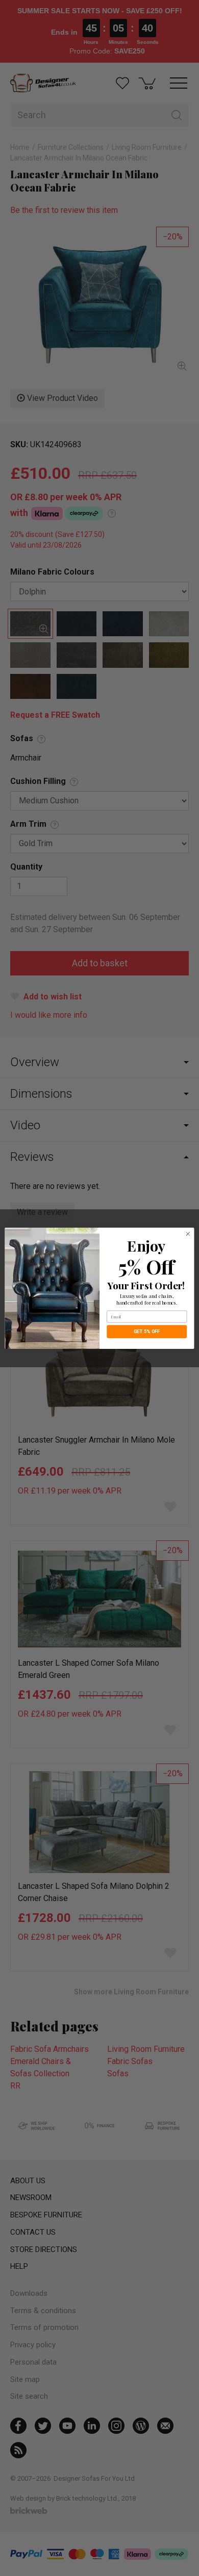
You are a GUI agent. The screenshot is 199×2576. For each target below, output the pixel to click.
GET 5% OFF (147, 1331)
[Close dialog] (188, 1233)
